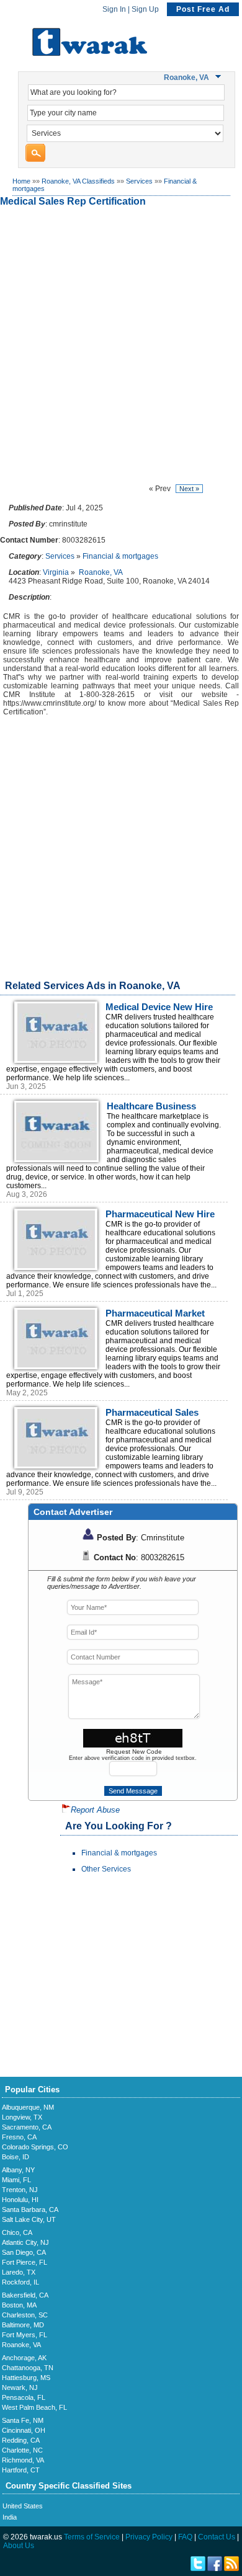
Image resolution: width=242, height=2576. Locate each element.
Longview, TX (22, 2117)
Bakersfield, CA (25, 2295)
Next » (189, 489)
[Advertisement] (121, 345)
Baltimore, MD (23, 2325)
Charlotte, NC (22, 2450)
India (10, 2517)
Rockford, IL (20, 2282)
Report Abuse (95, 1810)
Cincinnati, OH (24, 2430)
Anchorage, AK (24, 2358)
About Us (19, 2546)
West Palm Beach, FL (34, 2407)
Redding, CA (21, 2440)
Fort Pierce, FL (25, 2262)
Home (21, 181)
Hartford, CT (21, 2470)
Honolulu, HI (20, 2200)
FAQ (185, 2537)
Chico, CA (17, 2232)
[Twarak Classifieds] (90, 53)
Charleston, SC (25, 2315)
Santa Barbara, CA (30, 2210)
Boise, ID (16, 2157)
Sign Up (145, 9)
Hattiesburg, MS (26, 2378)
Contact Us (217, 2537)
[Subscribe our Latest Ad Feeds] (231, 2569)
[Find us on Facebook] (215, 2569)
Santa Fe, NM (23, 2420)
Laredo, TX (19, 2272)
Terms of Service (92, 2537)
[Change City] (220, 77)
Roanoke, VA (101, 572)
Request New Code (134, 1752)
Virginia (56, 572)
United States (23, 2506)
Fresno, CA (19, 2137)
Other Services (106, 1869)
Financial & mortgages (120, 556)
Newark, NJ (20, 2387)
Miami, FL (16, 2180)
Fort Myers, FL (25, 2335)
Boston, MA (19, 2305)
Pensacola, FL (24, 2397)
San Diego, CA (24, 2252)
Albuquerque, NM (28, 2107)
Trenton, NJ (20, 2190)
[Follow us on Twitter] (198, 2569)
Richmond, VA (23, 2460)
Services (139, 181)
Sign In (114, 9)
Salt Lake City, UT (29, 2219)
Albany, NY (18, 2170)
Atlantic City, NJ (25, 2242)
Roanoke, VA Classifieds (78, 181)
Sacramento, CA (27, 2127)
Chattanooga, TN (28, 2368)
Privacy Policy (149, 2537)
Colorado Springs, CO (35, 2147)
